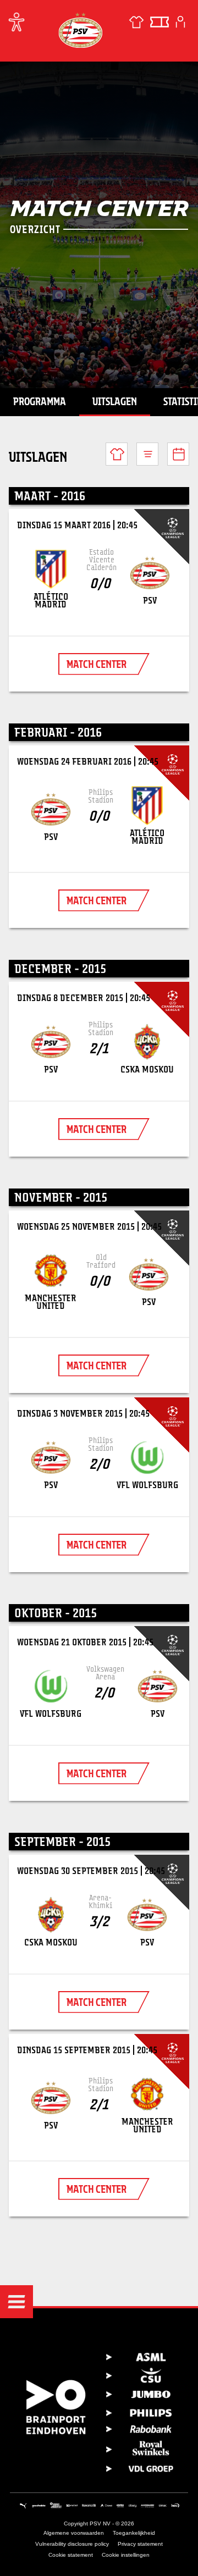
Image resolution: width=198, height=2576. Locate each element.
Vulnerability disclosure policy (72, 2544)
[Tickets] (159, 22)
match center (97, 664)
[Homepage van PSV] (80, 30)
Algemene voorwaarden (74, 2533)
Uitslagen (115, 401)
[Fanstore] (136, 22)
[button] (16, 2302)
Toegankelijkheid (134, 2533)
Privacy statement (140, 2544)
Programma (40, 401)
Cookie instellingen (126, 2555)
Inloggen (180, 22)
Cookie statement (71, 2555)
